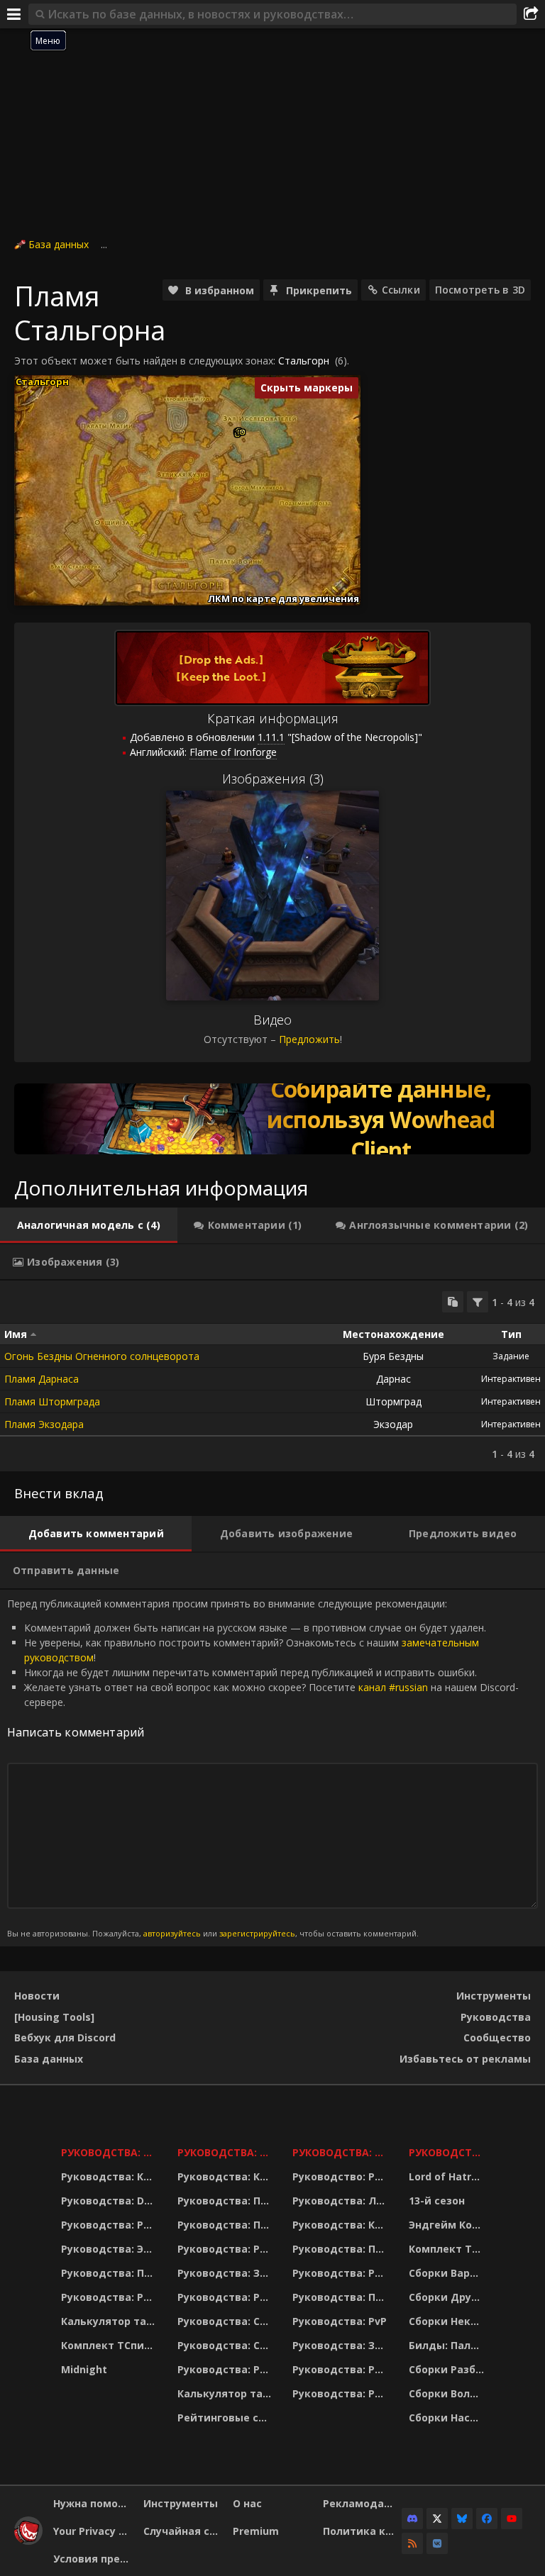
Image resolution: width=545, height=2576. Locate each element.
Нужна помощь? (93, 2503)
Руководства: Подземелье (226, 2225)
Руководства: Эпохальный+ (110, 2249)
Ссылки (401, 290)
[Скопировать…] (453, 1302)
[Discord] (412, 2519)
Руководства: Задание (226, 2273)
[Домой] (28, 2541)
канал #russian (393, 1687)
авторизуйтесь (172, 1933)
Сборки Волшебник (448, 2393)
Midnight (84, 2369)
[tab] (89, 1225)
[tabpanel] (272, 1376)
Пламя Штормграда (52, 1401)
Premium (256, 2531)
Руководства (496, 2017)
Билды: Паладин (448, 2345)
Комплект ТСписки (110, 2345)
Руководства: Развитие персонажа (110, 2225)
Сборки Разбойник (448, 2369)
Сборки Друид (447, 2297)
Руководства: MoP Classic (226, 2152)
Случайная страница (183, 2531)
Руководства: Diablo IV (448, 2152)
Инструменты (494, 1996)
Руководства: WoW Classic (342, 2152)
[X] (437, 2519)
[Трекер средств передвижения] (272, 1119)
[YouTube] (512, 2519)
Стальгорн (304, 361)
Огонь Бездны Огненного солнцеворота (102, 1356)
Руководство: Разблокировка (342, 2176)
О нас (247, 2503)
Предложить (309, 1039)
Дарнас (393, 1379)
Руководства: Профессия (110, 2273)
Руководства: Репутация (226, 2297)
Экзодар (393, 1424)
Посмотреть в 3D (480, 290)
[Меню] (14, 14)
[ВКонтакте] (437, 2543)
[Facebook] (487, 2519)
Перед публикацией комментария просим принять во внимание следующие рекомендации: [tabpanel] (263, 1768)
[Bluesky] (462, 2519)
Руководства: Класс (110, 2176)
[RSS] (412, 2543)
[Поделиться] (531, 14)
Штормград (393, 1401)
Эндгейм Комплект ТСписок (448, 2225)
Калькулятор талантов (110, 2321)
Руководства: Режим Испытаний (226, 2369)
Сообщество (497, 2037)
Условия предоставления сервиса (93, 2559)
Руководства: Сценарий (226, 2345)
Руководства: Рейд (110, 2297)
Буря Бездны (393, 1356)
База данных (59, 244)
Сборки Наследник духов (448, 2418)
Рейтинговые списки (226, 2418)
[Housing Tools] (54, 2017)
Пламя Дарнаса (42, 1379)
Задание (511, 1356)
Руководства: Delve (110, 2201)
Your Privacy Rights (93, 2531)
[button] (242, 432)
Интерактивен (511, 1379)
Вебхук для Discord (65, 2037)
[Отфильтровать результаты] (478, 1302)
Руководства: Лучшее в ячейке (342, 2201)
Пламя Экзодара (44, 1424)
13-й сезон (437, 2201)
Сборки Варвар (448, 2273)
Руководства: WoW (110, 2152)
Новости (37, 1996)
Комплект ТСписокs (448, 2249)
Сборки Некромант (448, 2321)
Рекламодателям (363, 2503)
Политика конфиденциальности (363, 2531)
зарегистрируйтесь (257, 1933)
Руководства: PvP (340, 2321)
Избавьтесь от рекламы (465, 2059)
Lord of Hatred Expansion (448, 2176)
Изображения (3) (273, 779)
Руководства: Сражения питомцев (226, 2321)
